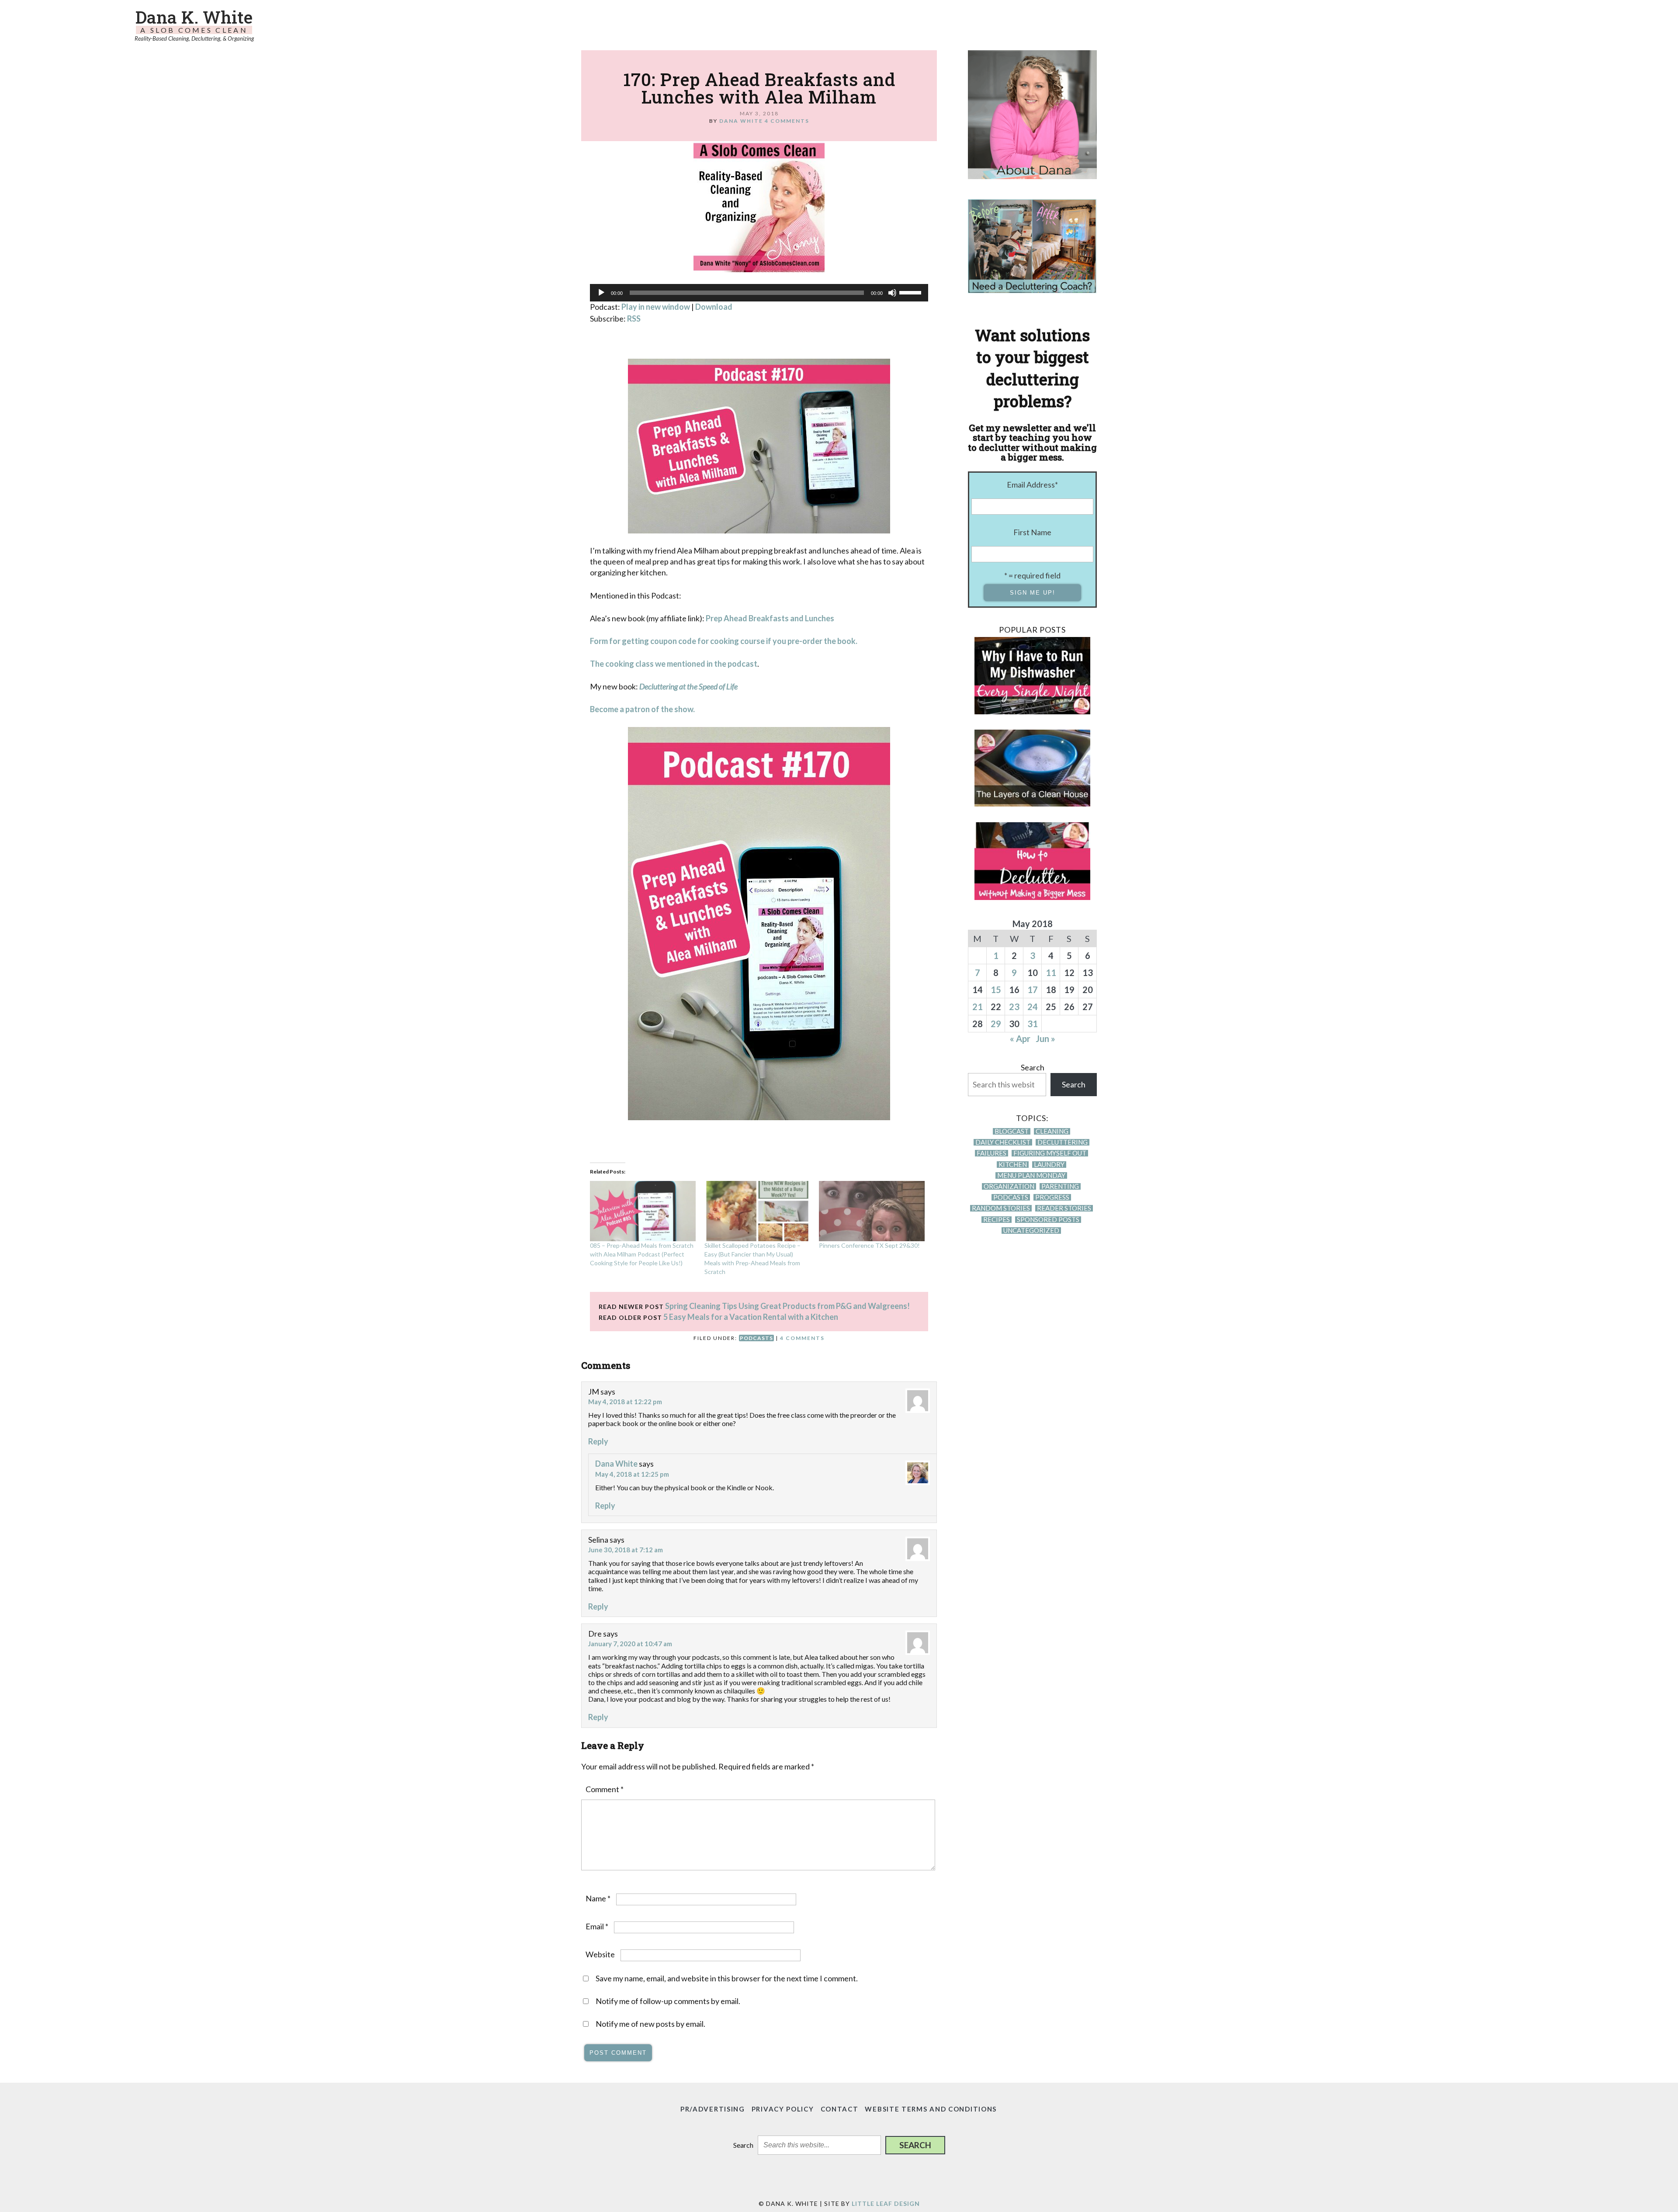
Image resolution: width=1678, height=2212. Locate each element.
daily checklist (1003, 1142)
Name (598, 1898)
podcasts (756, 1338)
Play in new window (656, 307)
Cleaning (1052, 1131)
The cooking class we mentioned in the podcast (674, 664)
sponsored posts (1048, 1220)
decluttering (1063, 1142)
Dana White (616, 1464)
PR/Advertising (713, 2109)
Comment (605, 1789)
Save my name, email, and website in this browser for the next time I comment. (727, 1978)
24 (1033, 1007)
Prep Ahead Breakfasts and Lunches (770, 618)
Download (714, 307)
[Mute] (892, 293)
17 (1033, 990)
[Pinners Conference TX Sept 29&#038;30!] (872, 1211)
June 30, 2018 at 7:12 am (626, 1550)
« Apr (1020, 1038)
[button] (915, 2145)
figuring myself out (1050, 1153)
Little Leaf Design (886, 2203)
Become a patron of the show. (643, 709)
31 (1033, 1024)
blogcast (1012, 1131)
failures (992, 1153)
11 (1051, 973)
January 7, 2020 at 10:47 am (630, 1644)
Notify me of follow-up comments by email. (668, 2001)
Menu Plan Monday (1031, 1175)
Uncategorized (1031, 1231)
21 (978, 1007)
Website (600, 1954)
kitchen (1013, 1165)
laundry (1049, 1165)
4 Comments (787, 121)
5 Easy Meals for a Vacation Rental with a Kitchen (751, 1317)
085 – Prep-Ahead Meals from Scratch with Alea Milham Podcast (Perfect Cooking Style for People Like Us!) (642, 1254)
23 (1014, 1007)
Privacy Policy (783, 2109)
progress (1052, 1197)
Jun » (1045, 1038)
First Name (1032, 532)
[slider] (912, 292)
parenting (1060, 1186)
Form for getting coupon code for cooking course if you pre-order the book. (724, 641)
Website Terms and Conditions (931, 2109)
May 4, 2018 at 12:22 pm (625, 1402)
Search (1033, 1067)
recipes (997, 1220)
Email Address (1032, 485)
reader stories (1064, 1208)
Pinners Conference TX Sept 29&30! (869, 1245)
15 (996, 990)
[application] (759, 293)
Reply (598, 1441)
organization (1009, 1186)
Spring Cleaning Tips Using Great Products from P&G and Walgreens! (787, 1306)
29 (996, 1024)
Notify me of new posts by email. (650, 2024)
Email (597, 1926)
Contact (840, 2109)
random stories (1001, 1208)
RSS (634, 318)
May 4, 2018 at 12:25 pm (632, 1474)
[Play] (601, 293)
